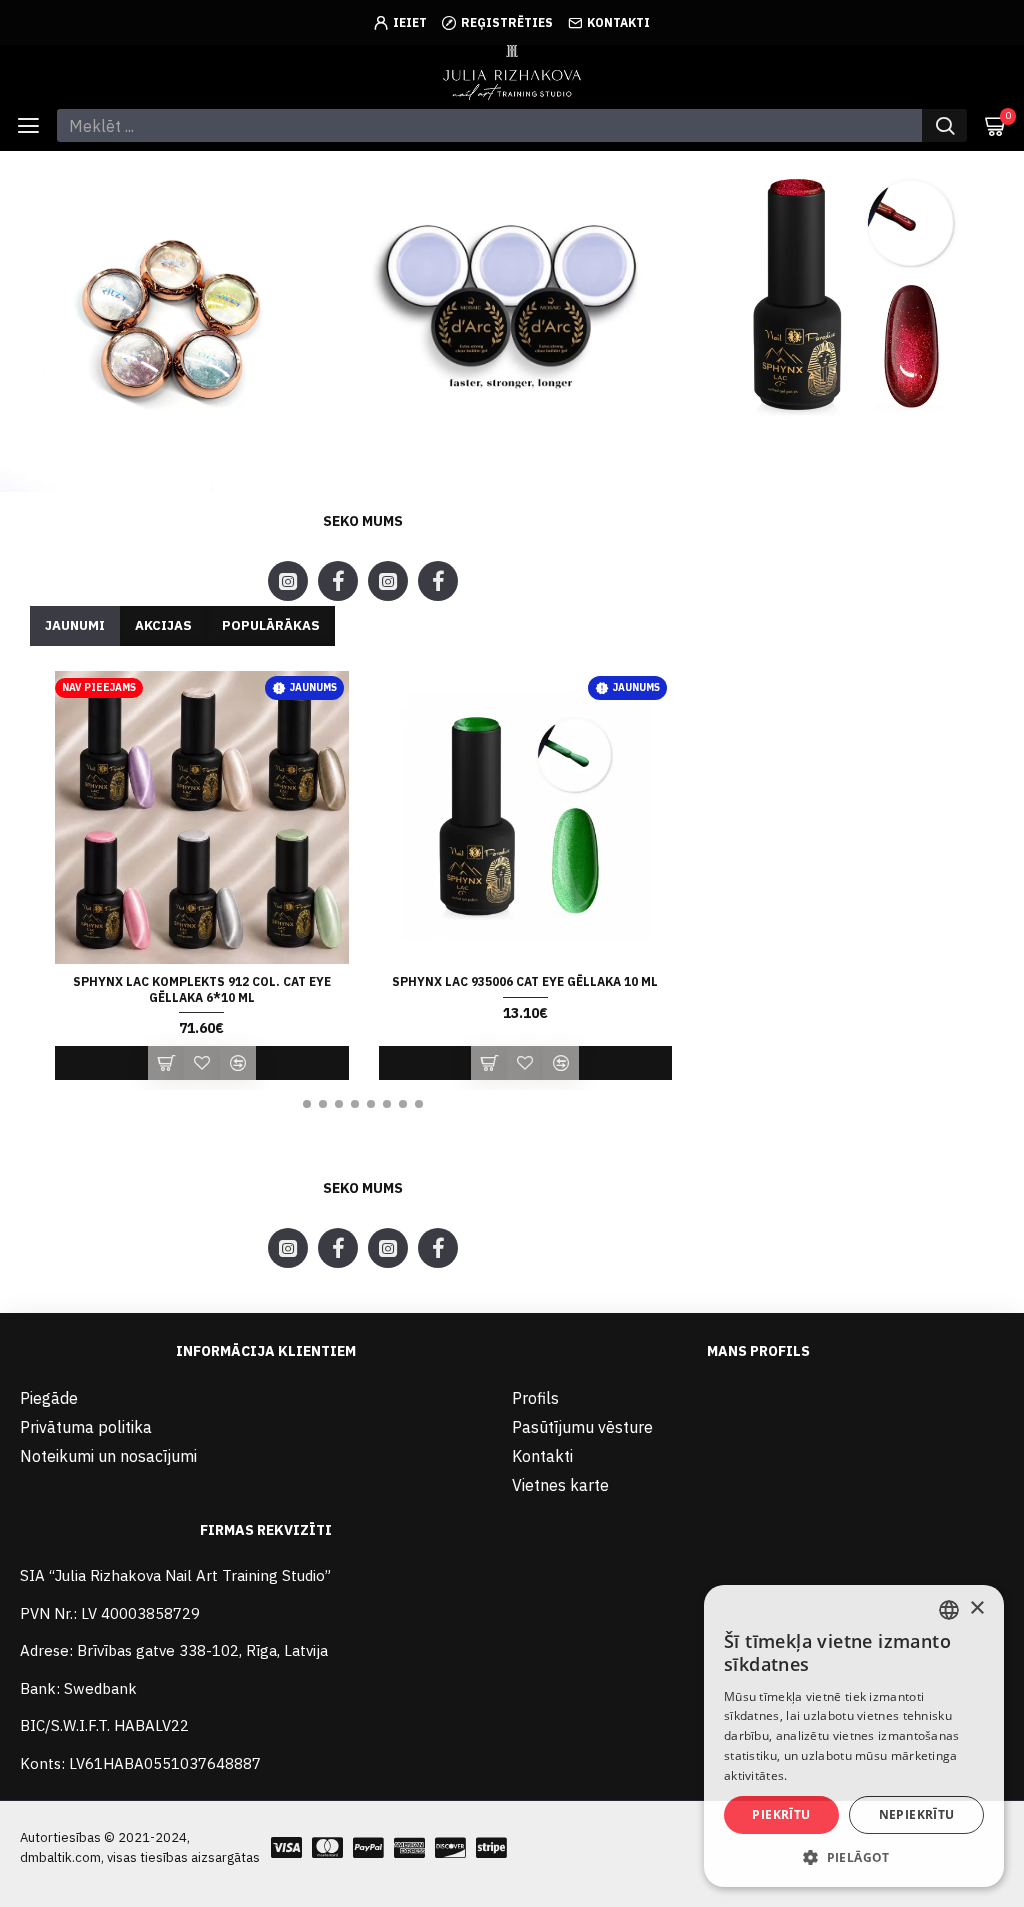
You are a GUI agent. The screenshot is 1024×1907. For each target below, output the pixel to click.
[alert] (854, 1736)
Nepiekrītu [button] (917, 1814)
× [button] (976, 1608)
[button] (307, 1104)
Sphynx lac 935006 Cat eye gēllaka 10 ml (525, 981)
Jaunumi (75, 625)
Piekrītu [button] (781, 1814)
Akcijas (163, 625)
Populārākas (271, 625)
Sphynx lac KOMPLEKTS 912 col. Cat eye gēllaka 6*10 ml (202, 989)
